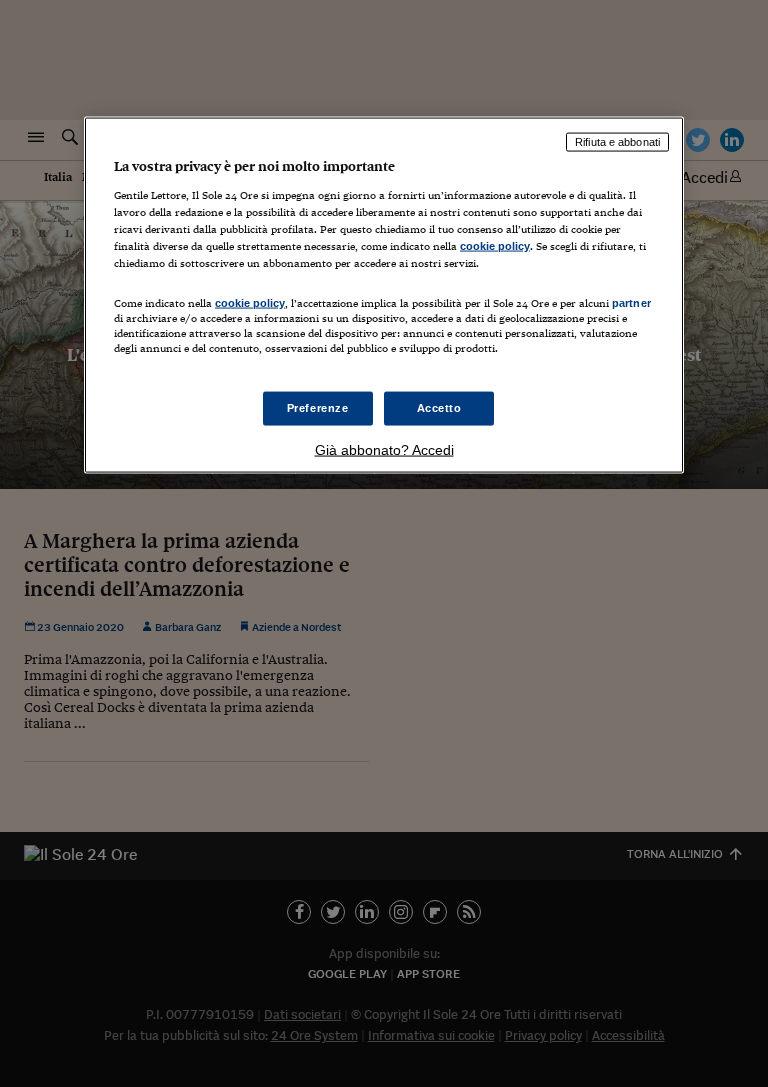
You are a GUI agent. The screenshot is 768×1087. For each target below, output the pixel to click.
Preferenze (318, 408)
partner (631, 303)
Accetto (439, 408)
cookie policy (495, 245)
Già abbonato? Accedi (384, 450)
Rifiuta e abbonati (617, 142)
